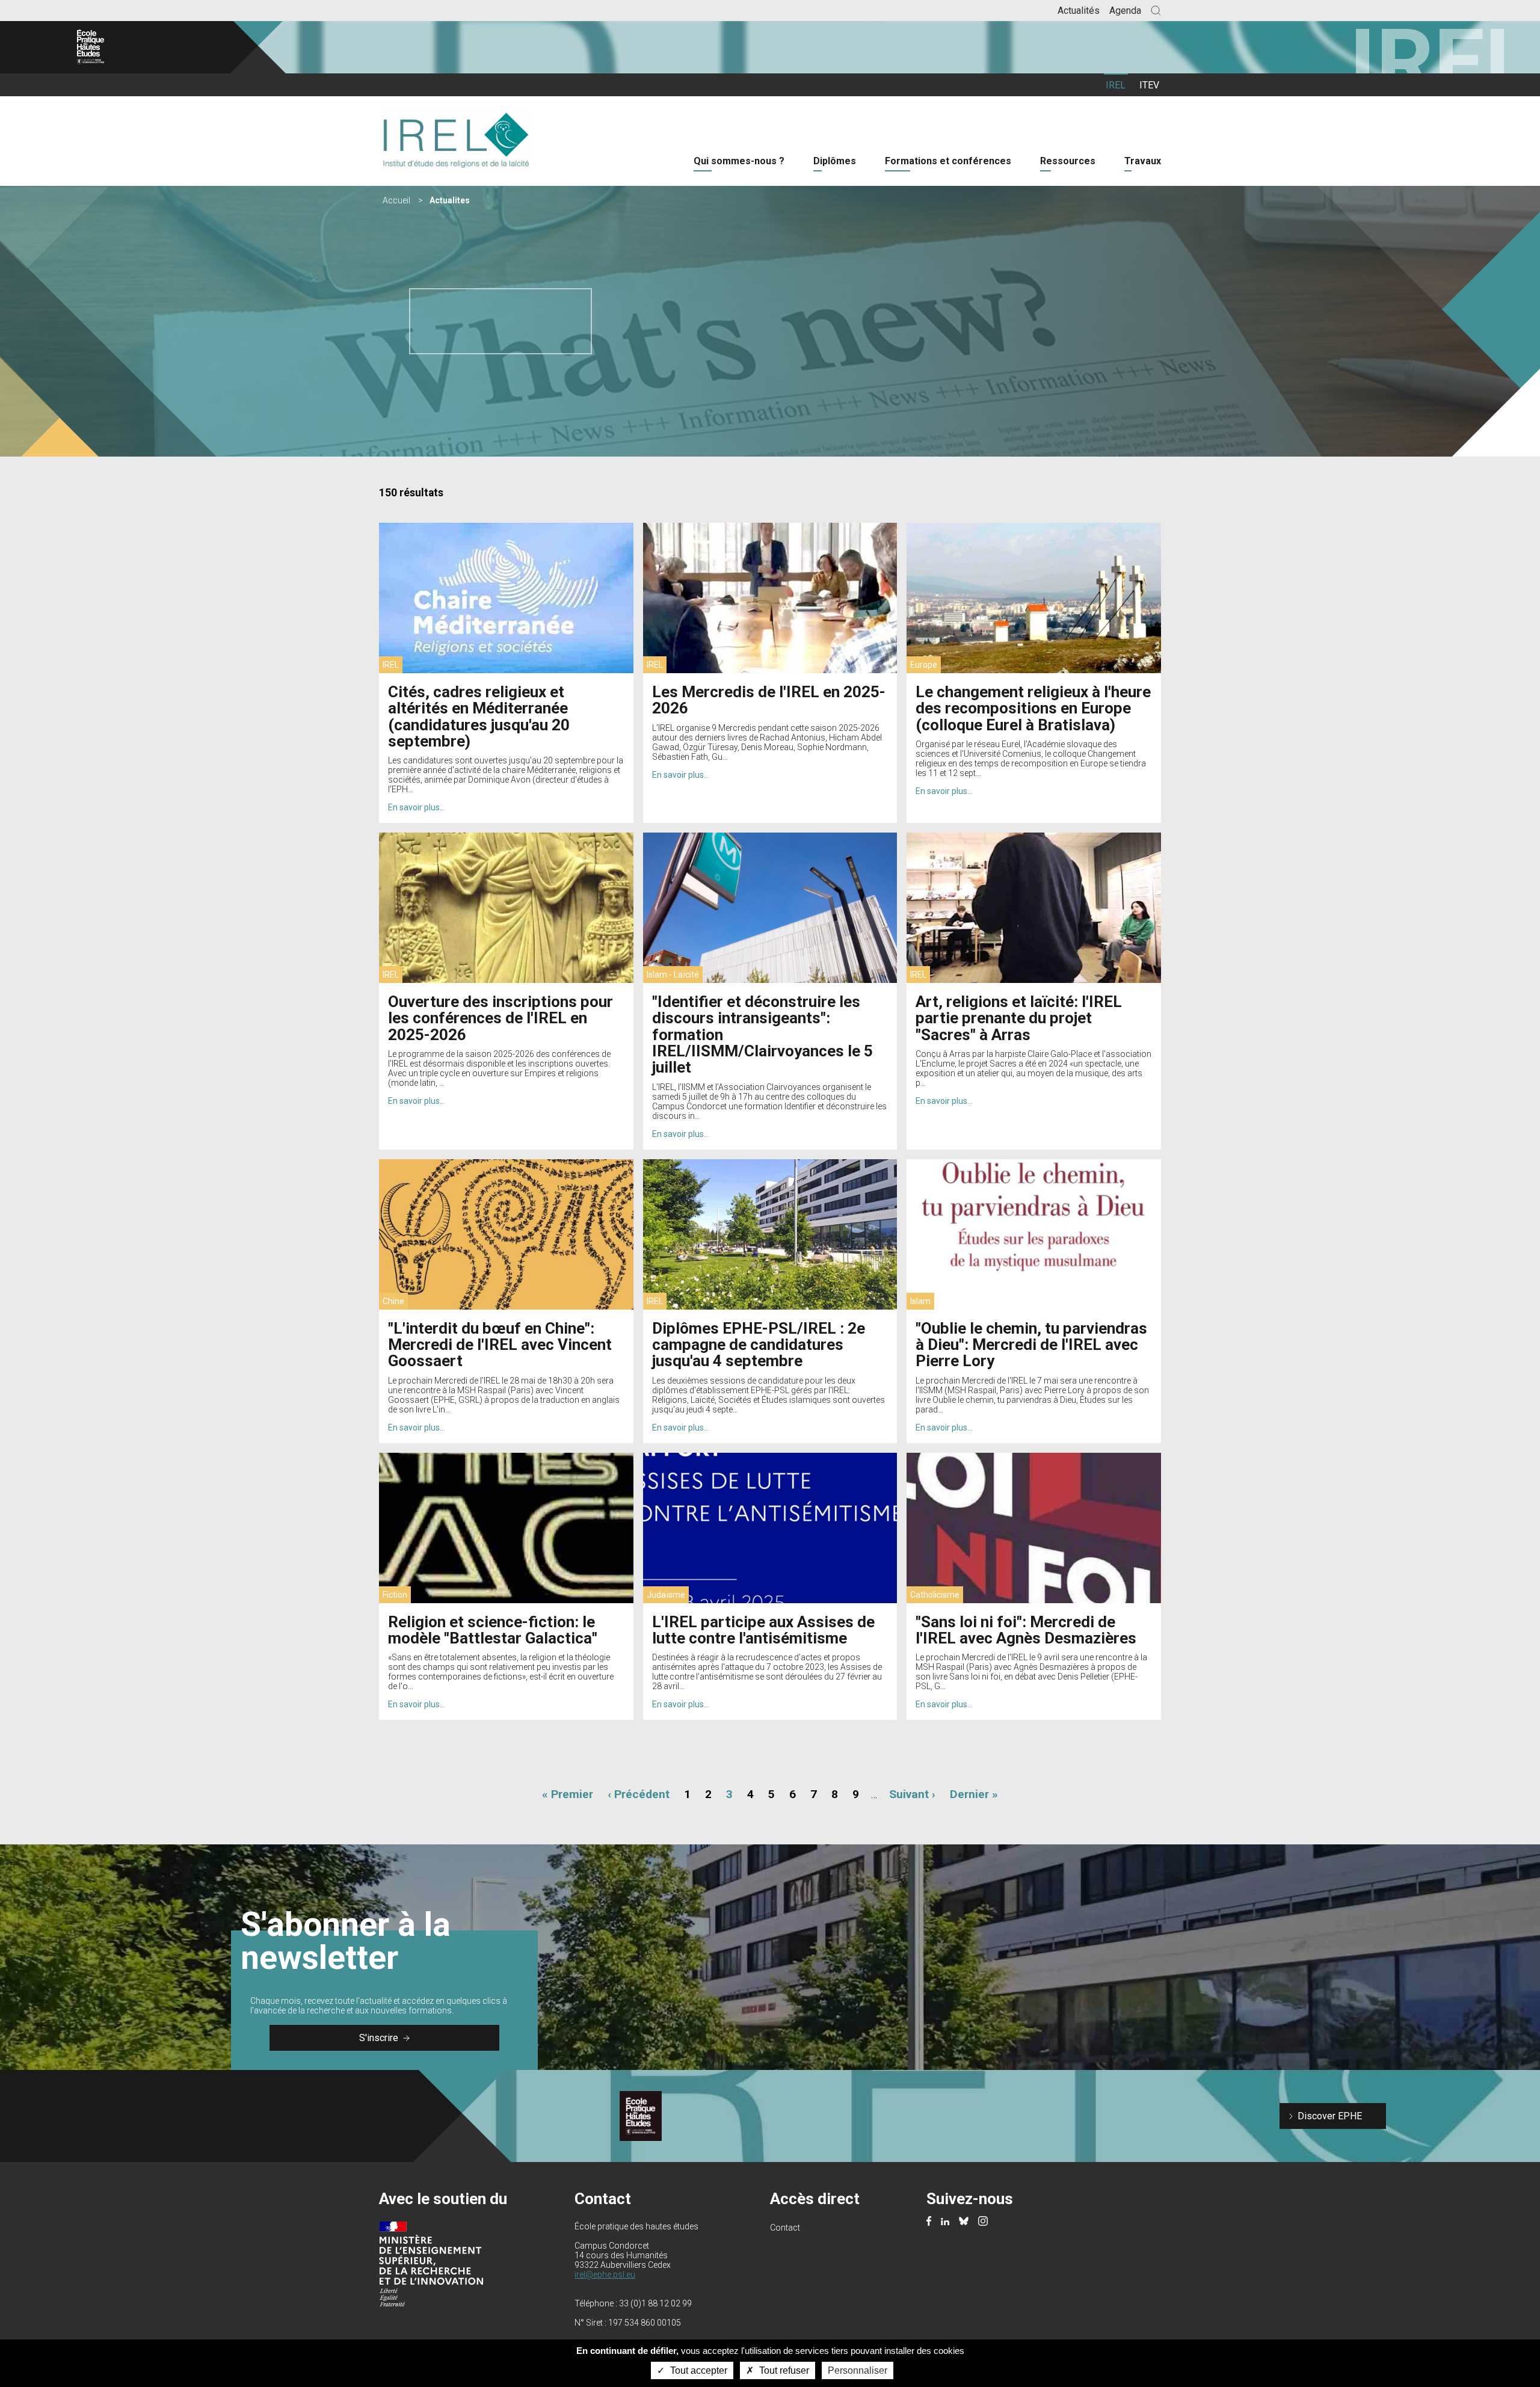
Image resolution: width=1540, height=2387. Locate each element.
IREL (1116, 85)
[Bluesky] (964, 2222)
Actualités (1079, 11)
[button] (1156, 11)
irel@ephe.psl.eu (605, 2275)
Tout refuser (783, 2370)
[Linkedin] (945, 2222)
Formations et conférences (948, 161)
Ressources (1068, 161)
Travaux (1143, 161)
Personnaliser (858, 2370)
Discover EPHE (1330, 2116)
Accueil (396, 200)
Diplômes (835, 161)
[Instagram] (983, 2222)
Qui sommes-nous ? (739, 161)
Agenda (1125, 11)
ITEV (1149, 85)
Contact (785, 2228)
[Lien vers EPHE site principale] (129, 47)
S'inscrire (379, 2038)
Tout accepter (698, 2370)
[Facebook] (929, 2222)
